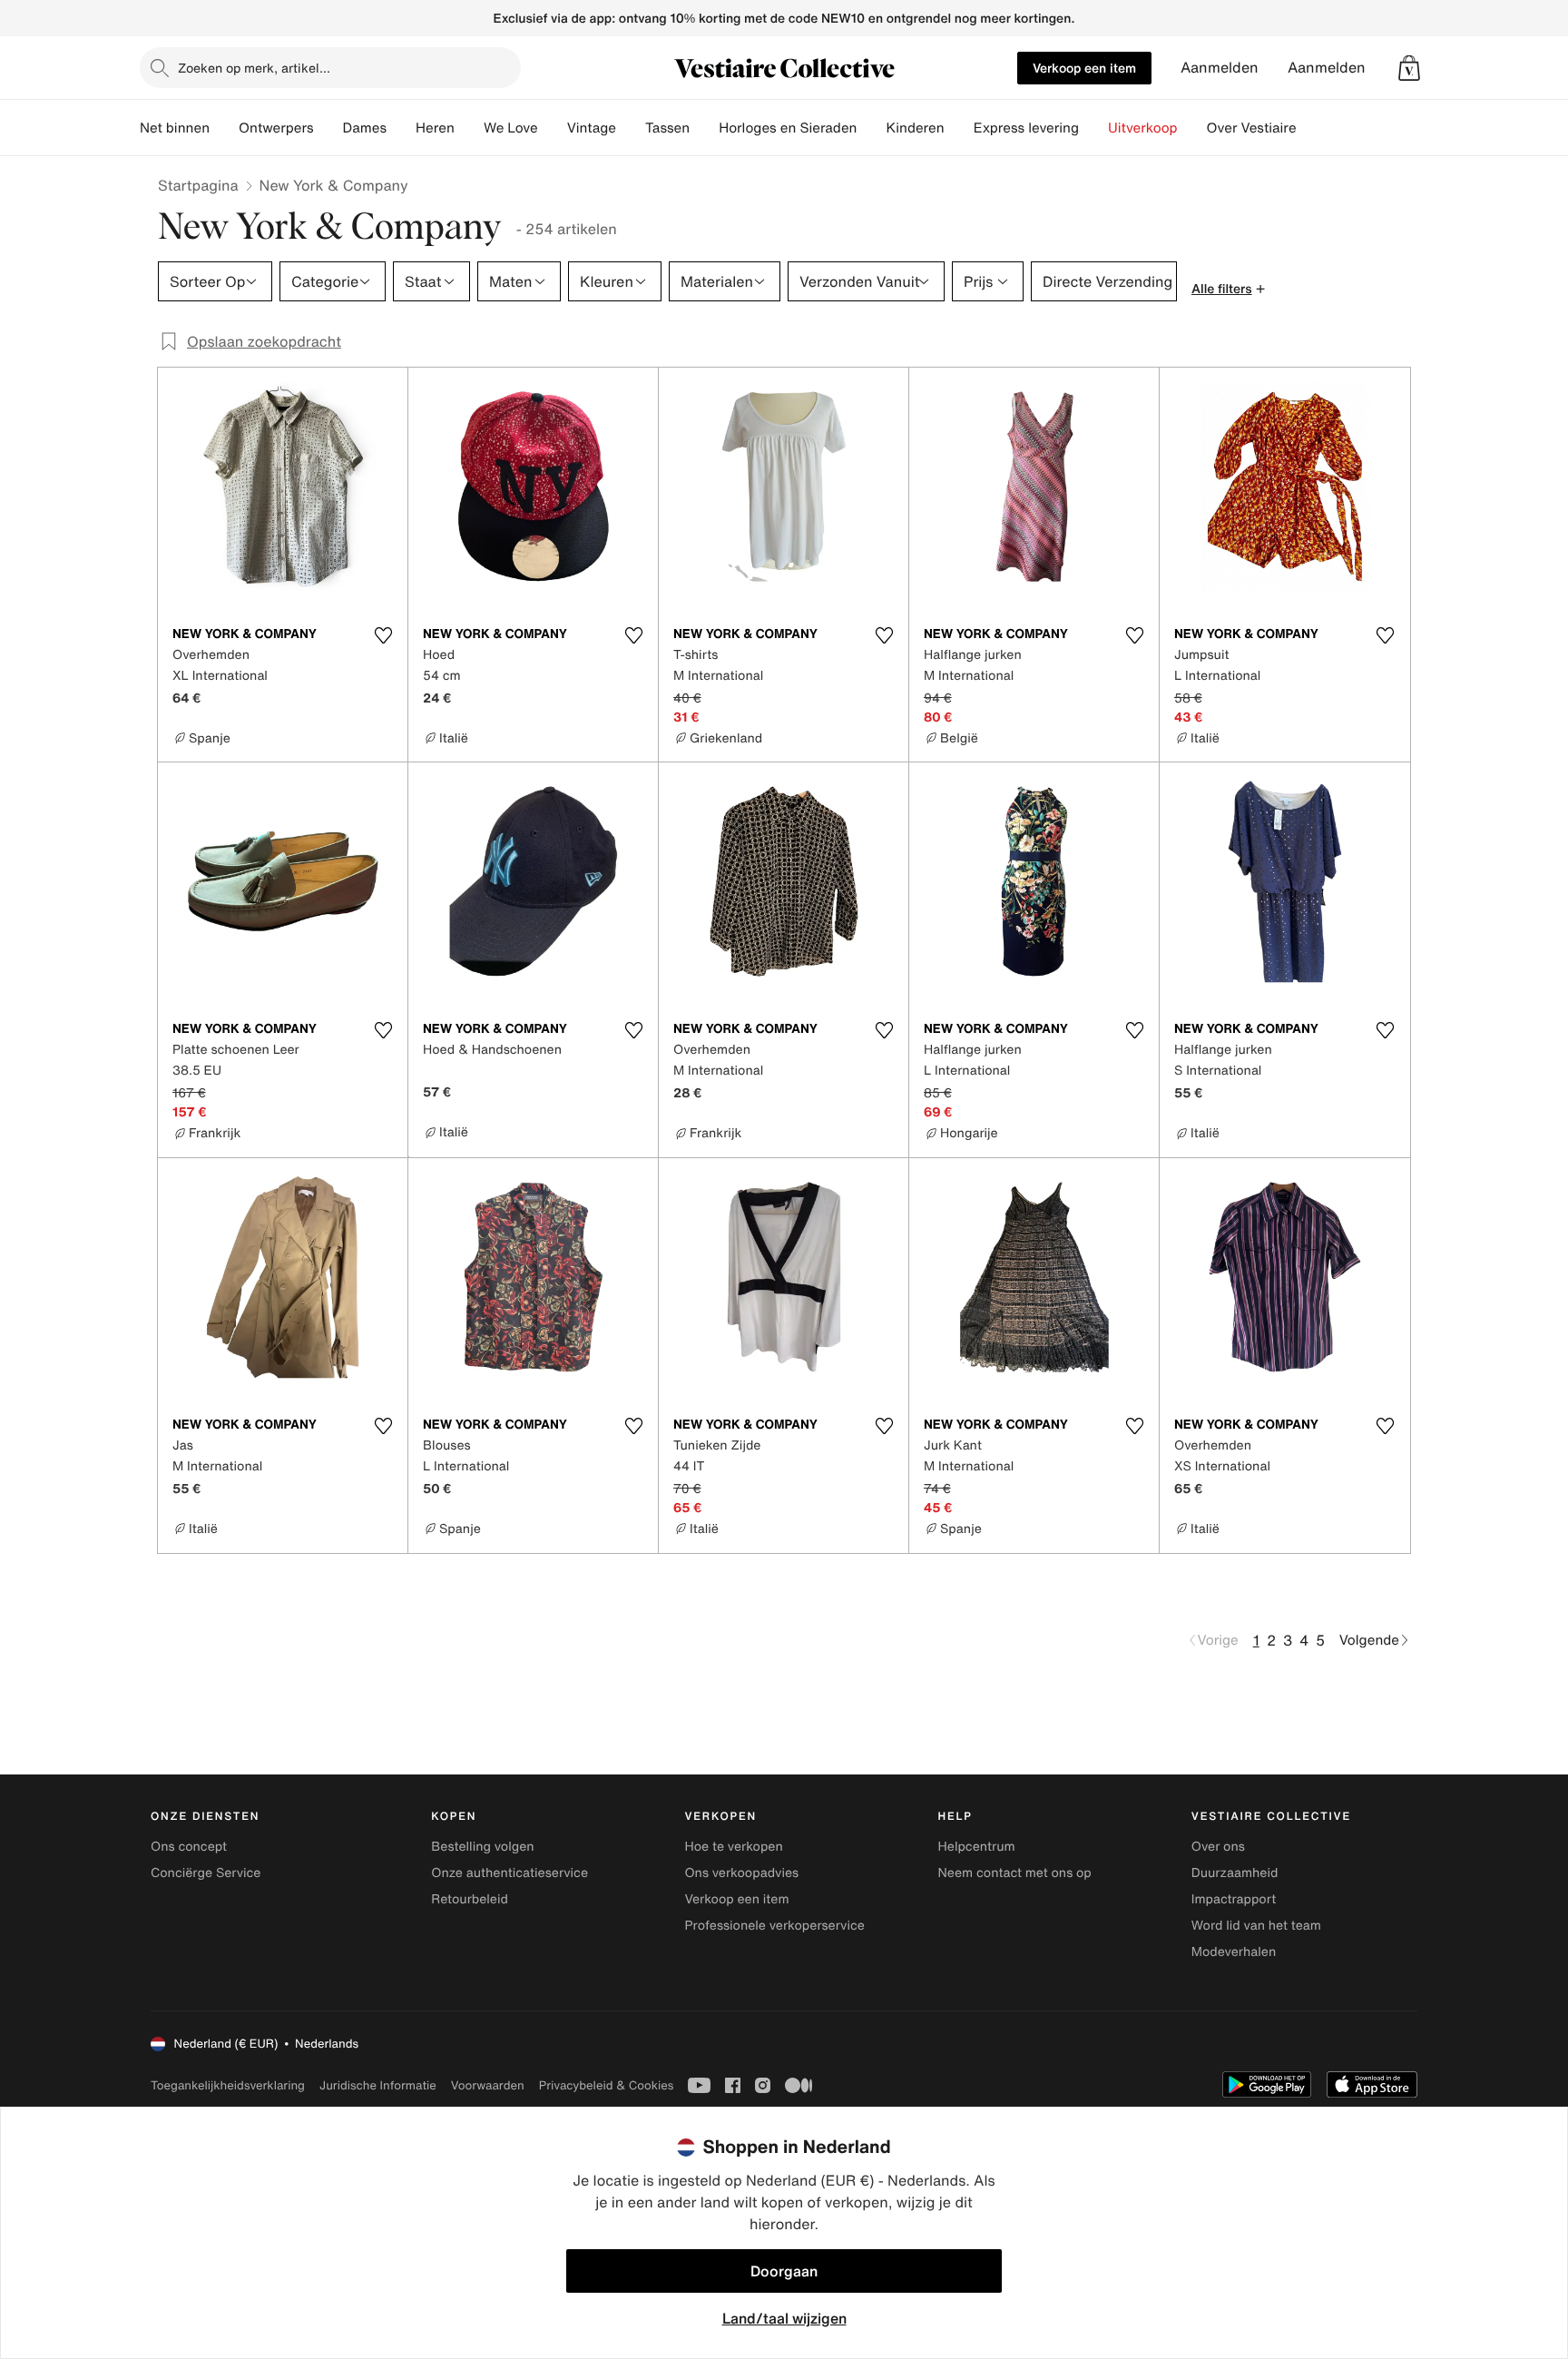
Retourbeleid (470, 1899)
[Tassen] (704, 128)
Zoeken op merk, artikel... (254, 68)
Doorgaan (784, 2271)
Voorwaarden (488, 2085)
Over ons (1218, 1847)
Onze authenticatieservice (510, 1873)
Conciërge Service (206, 1873)
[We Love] (553, 128)
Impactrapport (1234, 1899)
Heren (435, 128)
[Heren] (469, 128)
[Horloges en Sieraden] (871, 128)
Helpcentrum (977, 1847)
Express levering (1026, 128)
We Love (511, 128)
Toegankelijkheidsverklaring (228, 2085)
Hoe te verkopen (733, 1847)
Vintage (592, 128)
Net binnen (175, 128)
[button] (1409, 68)
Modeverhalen (1234, 1952)
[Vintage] (631, 128)
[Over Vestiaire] (1311, 128)
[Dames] (401, 128)
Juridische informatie (378, 2085)
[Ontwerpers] (328, 128)
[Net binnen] (224, 128)
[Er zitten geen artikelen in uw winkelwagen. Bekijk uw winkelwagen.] (1409, 68)
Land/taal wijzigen (784, 2318)
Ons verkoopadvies (741, 1873)
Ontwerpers (276, 128)
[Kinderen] (959, 128)
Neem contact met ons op (1015, 1873)
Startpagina (198, 185)
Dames (365, 128)
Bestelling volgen (482, 1847)
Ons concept (189, 1847)
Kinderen (915, 128)
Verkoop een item (1084, 68)
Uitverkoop (1143, 128)
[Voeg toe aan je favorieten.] (383, 635)
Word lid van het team (1256, 1926)
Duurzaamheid (1235, 1873)
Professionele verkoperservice (774, 1926)
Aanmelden (1220, 68)
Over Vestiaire (1252, 128)
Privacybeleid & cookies (607, 2085)
